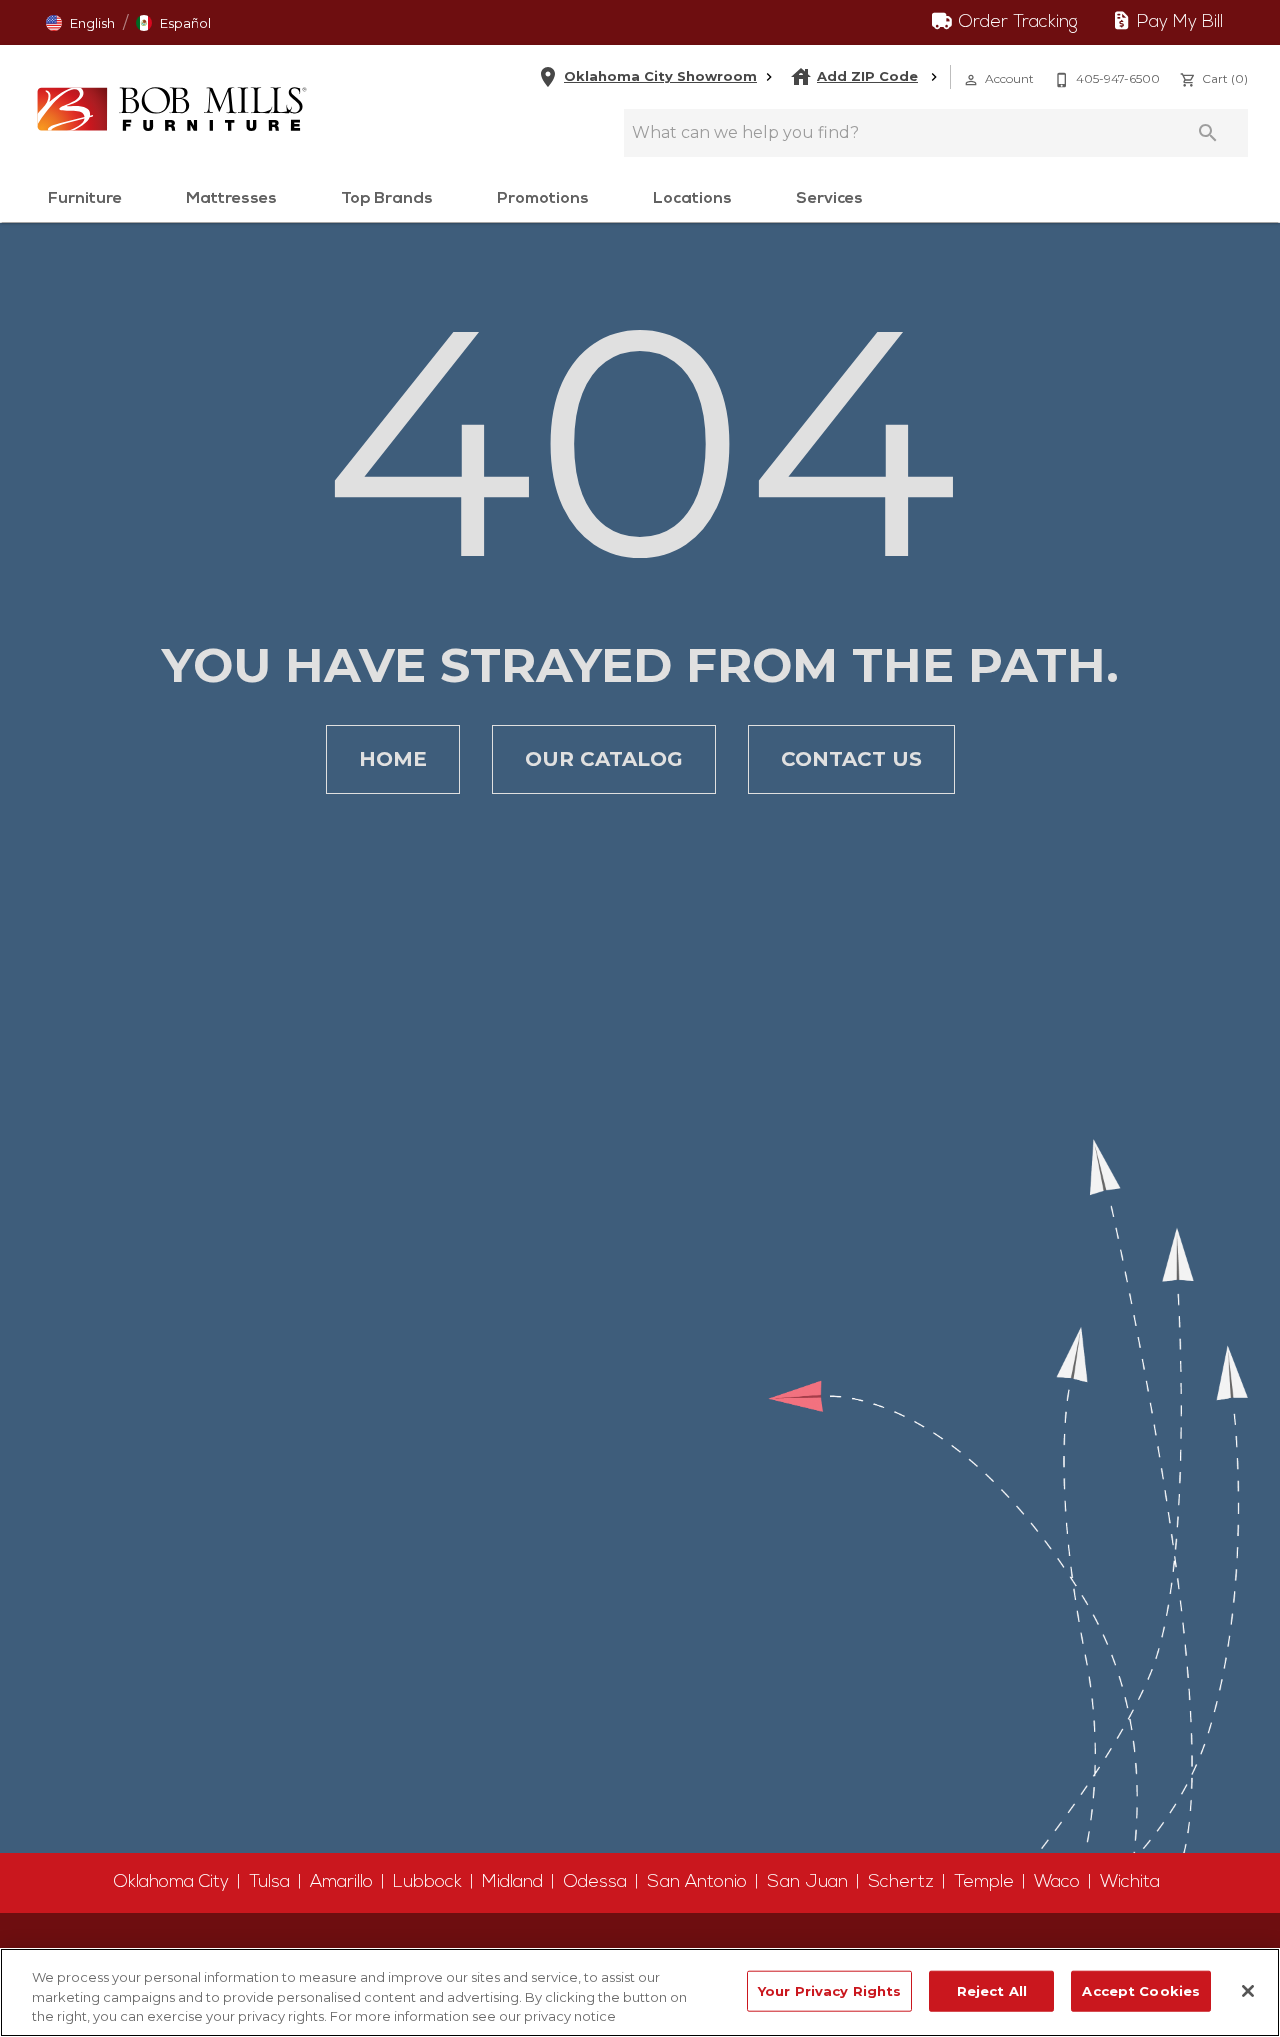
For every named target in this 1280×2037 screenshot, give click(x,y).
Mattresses (231, 199)
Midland (512, 1882)
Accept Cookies (1141, 1990)
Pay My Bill (1177, 22)
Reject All (992, 1990)
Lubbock (427, 1882)
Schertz (901, 1882)
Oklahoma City (171, 1882)
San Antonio (697, 1882)
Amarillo (341, 1882)
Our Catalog (604, 759)
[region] (640, 1992)
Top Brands (387, 199)
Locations (692, 199)
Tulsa (269, 1882)
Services (829, 199)
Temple (984, 1882)
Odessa (595, 1882)
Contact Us (851, 759)
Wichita (1130, 1882)
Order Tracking (1015, 22)
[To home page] (172, 109)
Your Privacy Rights (829, 1990)
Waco (1057, 1882)
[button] (971, 80)
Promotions (543, 199)
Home (393, 759)
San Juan (807, 1882)
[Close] (1248, 1991)
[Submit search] (1208, 133)
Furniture (85, 199)
